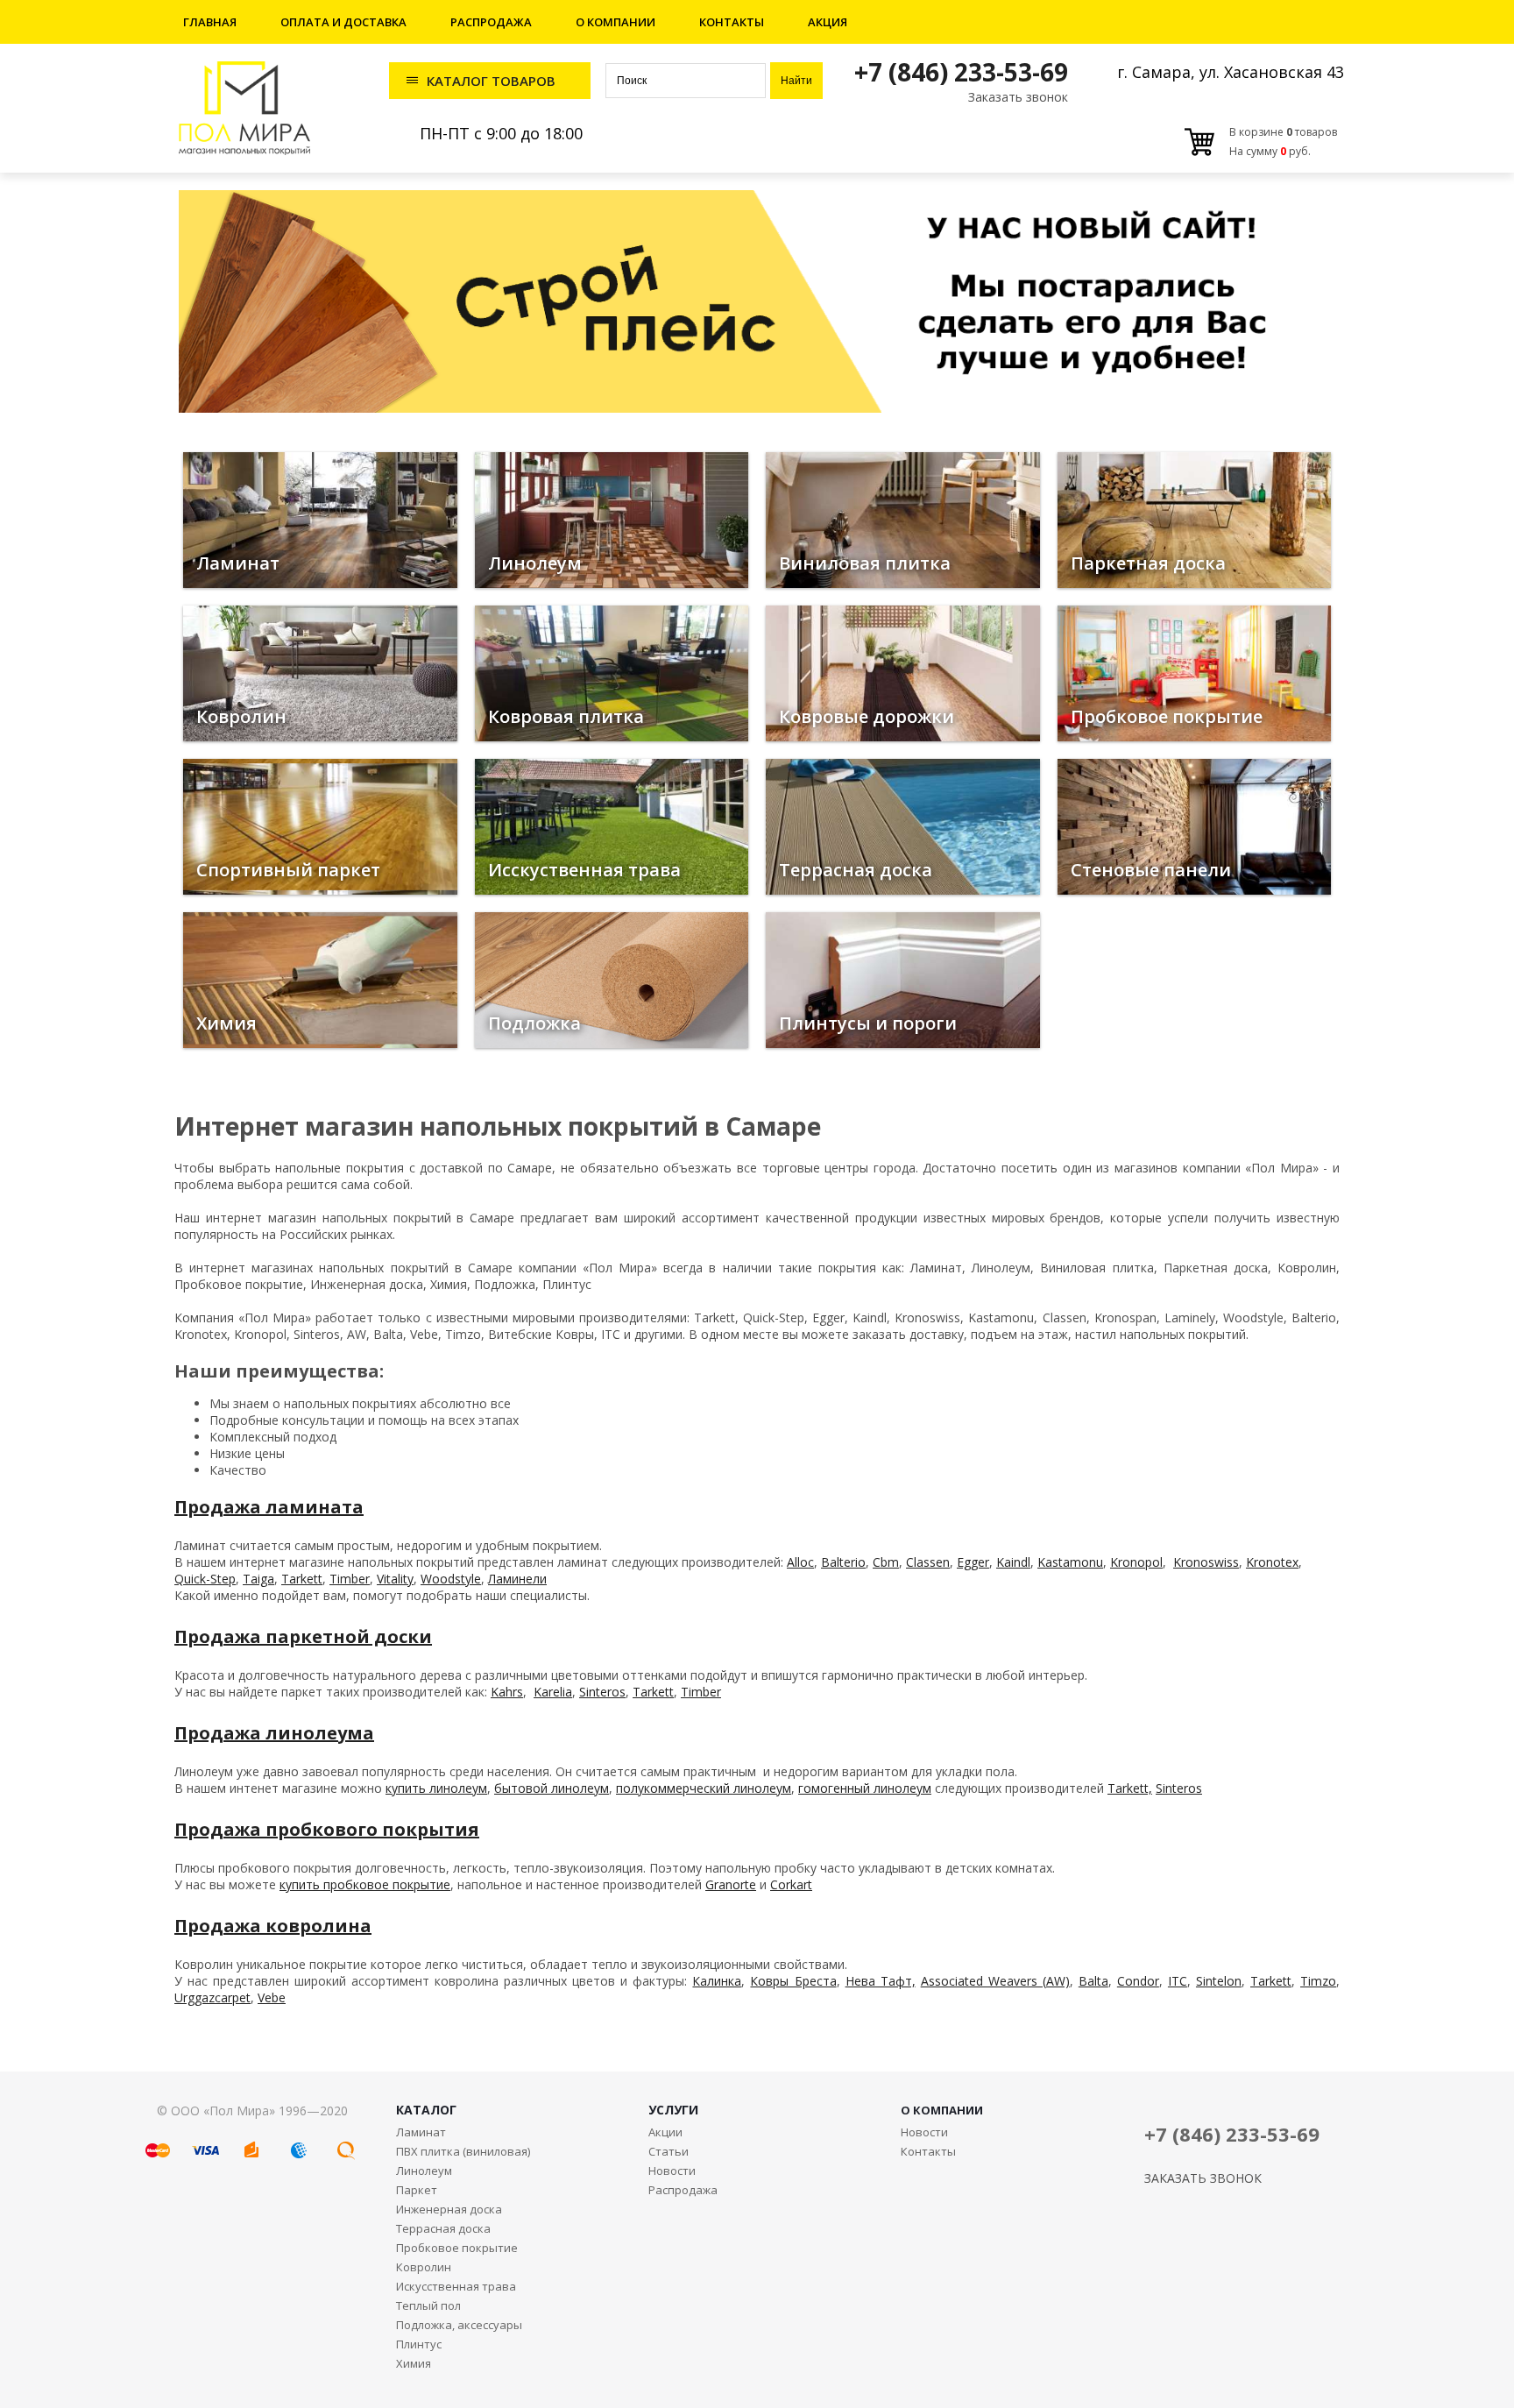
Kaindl (1013, 1562)
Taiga (258, 1579)
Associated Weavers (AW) (995, 1981)
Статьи (669, 2151)
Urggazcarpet (212, 1997)
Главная (210, 22)
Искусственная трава (456, 2286)
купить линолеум (436, 1788)
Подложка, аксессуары (459, 2325)
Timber (350, 1579)
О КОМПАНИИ (942, 2110)
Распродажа (491, 22)
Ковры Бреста (793, 1981)
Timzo (1318, 1981)
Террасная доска (443, 2228)
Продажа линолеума (274, 1733)
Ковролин (424, 2267)
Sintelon (1219, 1981)
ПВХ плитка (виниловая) (463, 2151)
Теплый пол (428, 2305)
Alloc (800, 1562)
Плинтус (419, 2344)
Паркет (417, 2190)
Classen (928, 1562)
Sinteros (602, 1692)
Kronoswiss (1206, 1562)
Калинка (717, 1981)
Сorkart (791, 1884)
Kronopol (1136, 1562)
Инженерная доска (449, 2209)
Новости (672, 2171)
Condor (1138, 1981)
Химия (414, 2363)
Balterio (843, 1562)
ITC (1178, 1981)
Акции (665, 2132)
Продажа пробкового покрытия (327, 1829)
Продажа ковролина (273, 1926)
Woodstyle (451, 1579)
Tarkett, (1130, 1788)
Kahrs (507, 1692)
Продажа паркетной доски (303, 1636)
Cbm (886, 1562)
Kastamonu (1070, 1562)
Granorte (731, 1884)
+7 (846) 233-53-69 (961, 72)
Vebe (272, 1997)
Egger (973, 1562)
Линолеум (424, 2171)
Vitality (395, 1579)
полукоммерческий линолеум (704, 1788)
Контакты (732, 22)
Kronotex (1272, 1562)
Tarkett (302, 1579)
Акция (828, 22)
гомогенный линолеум (865, 1788)
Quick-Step (205, 1579)
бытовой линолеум (552, 1788)
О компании (616, 22)
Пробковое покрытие (457, 2248)
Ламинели (517, 1579)
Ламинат (421, 2132)
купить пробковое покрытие (365, 1884)
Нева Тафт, (881, 1981)
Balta (1093, 1981)
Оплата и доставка (343, 22)
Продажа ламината (269, 1507)
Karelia (553, 1692)
